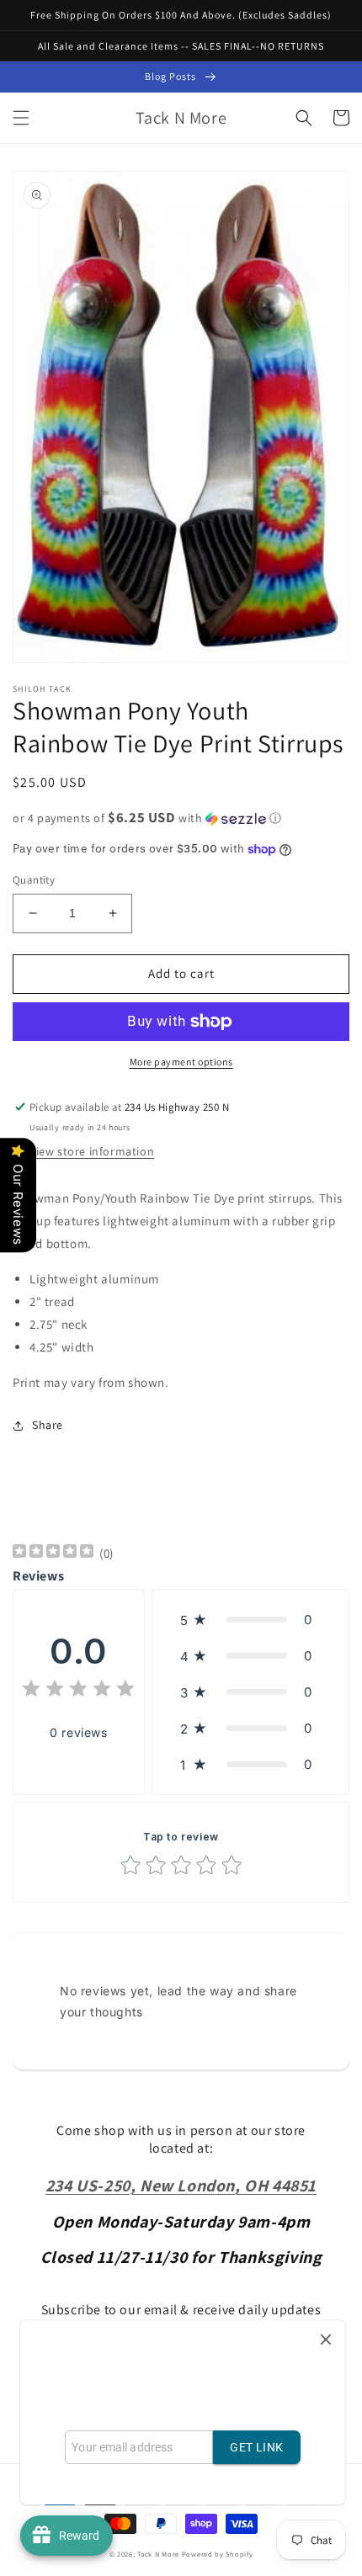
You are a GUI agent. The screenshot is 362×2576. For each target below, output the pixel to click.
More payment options (181, 1062)
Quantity (34, 880)
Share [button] (48, 1425)
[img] (53, 1553)
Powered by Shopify (218, 2554)
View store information (92, 1151)
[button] (21, 118)
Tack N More (159, 2554)
